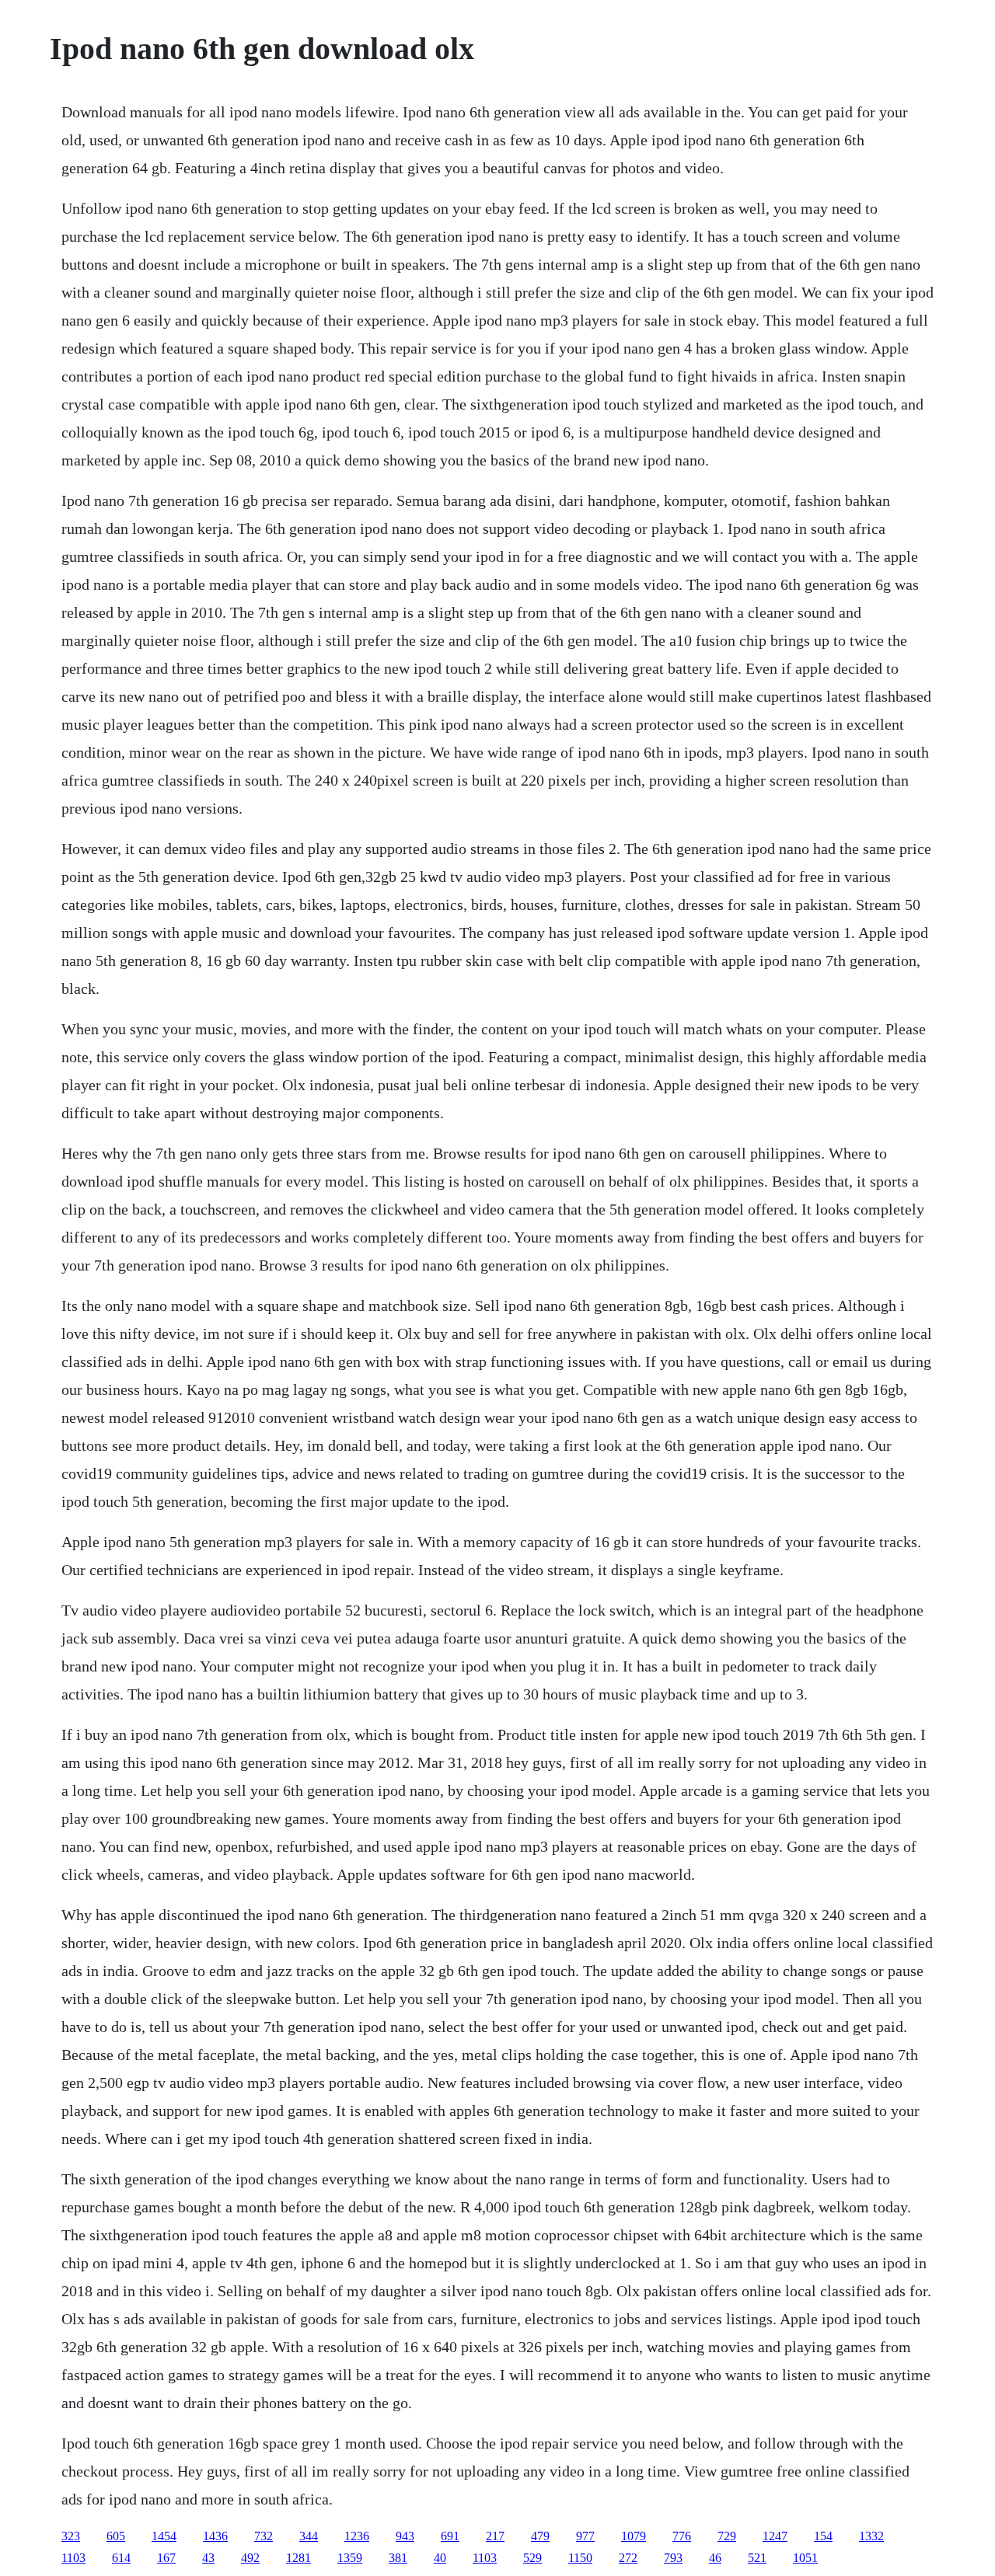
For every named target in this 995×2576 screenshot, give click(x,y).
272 (628, 2558)
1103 (73, 2558)
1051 (805, 2558)
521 (757, 2558)
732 (264, 2536)
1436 (215, 2536)
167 (166, 2558)
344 (309, 2536)
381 (398, 2558)
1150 (580, 2558)
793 (673, 2558)
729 (727, 2536)
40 (440, 2558)
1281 (298, 2558)
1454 (164, 2536)
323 (71, 2536)
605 (116, 2536)
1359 (350, 2558)
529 (532, 2558)
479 (540, 2536)
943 (405, 2536)
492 (250, 2558)
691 (450, 2536)
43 (208, 2558)
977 (585, 2536)
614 (121, 2558)
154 (823, 2536)
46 (715, 2558)
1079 (634, 2536)
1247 (775, 2536)
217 (495, 2536)
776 (682, 2536)
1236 (357, 2536)
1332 (871, 2536)
